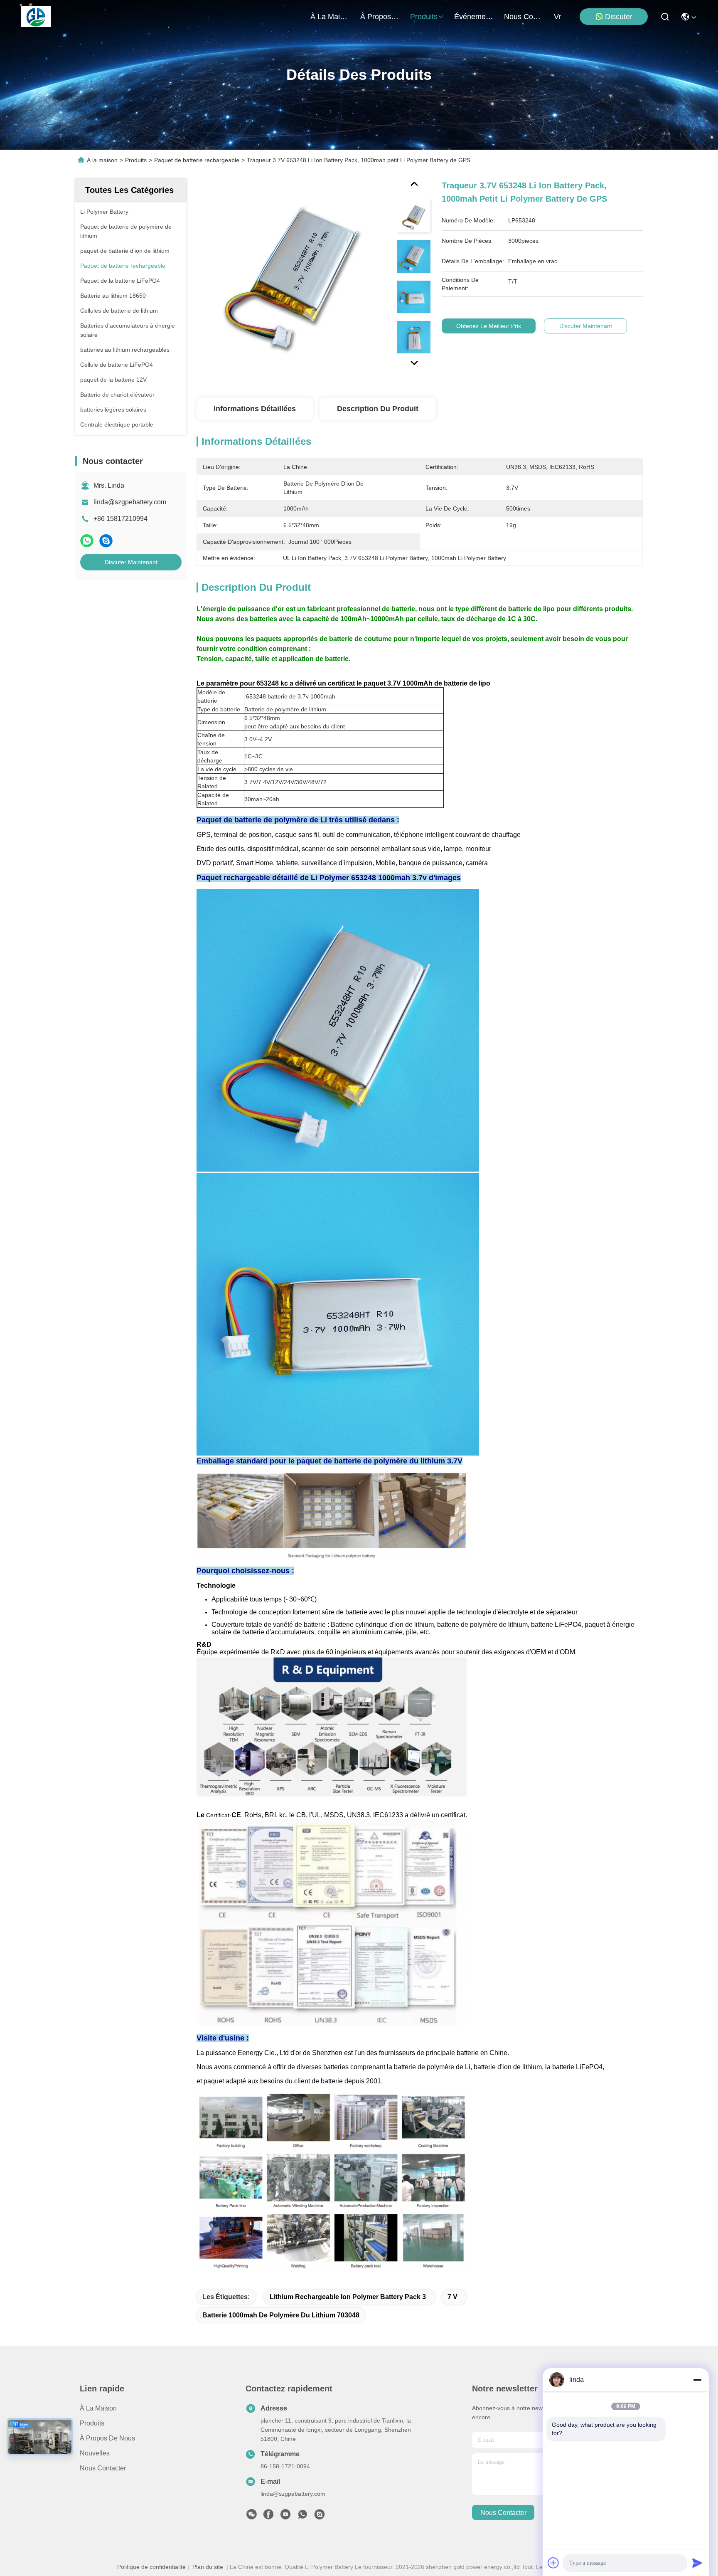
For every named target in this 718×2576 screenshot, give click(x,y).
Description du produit (378, 409)
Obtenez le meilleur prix (489, 326)
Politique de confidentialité (151, 2567)
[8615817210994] (302, 2517)
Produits (136, 160)
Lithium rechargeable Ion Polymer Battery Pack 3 (348, 2297)
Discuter (619, 17)
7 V (452, 2297)
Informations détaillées (255, 409)
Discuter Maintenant (131, 562)
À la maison (330, 17)
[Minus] (697, 2380)
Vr (557, 17)
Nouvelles (95, 2453)
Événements (474, 17)
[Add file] (553, 2563)
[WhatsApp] (87, 541)
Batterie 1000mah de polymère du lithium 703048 (281, 2315)
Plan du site (208, 2567)
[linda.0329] (320, 2517)
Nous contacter (103, 2468)
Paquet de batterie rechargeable (197, 160)
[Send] (697, 2563)
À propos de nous (380, 17)
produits (424, 17)
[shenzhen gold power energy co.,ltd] (36, 17)
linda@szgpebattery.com (130, 502)
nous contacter (524, 17)
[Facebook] (268, 2517)
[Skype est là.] (106, 541)
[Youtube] (285, 2517)
